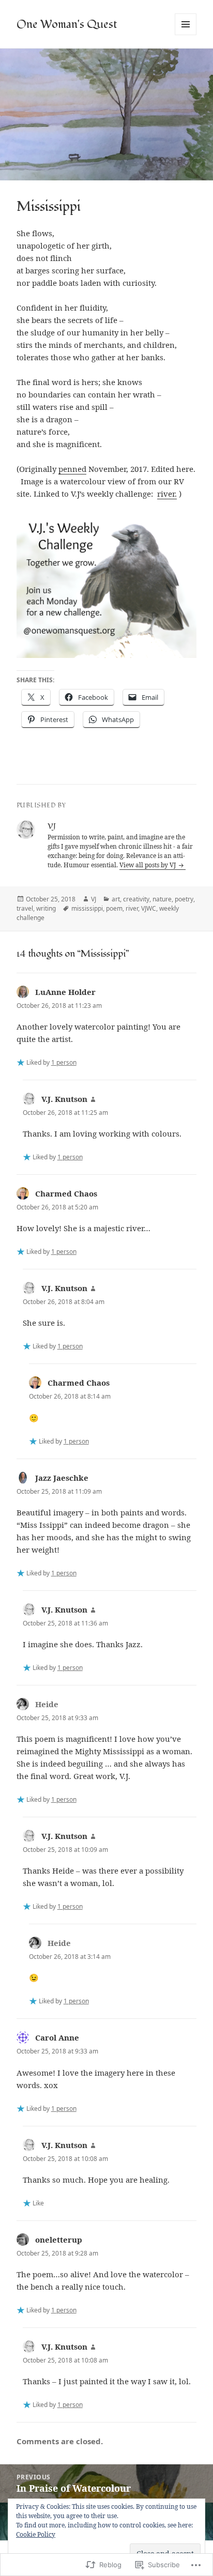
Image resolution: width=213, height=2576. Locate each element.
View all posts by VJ (148, 865)
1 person (64, 1062)
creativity (136, 899)
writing (46, 908)
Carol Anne (57, 2037)
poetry (184, 899)
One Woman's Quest (67, 24)
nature (162, 899)
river (132, 908)
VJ (94, 899)
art (116, 899)
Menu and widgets (186, 35)
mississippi (87, 908)
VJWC (149, 908)
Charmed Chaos (66, 1193)
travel (25, 908)
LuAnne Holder (65, 992)
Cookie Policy (36, 2534)
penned (72, 469)
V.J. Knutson (64, 1099)
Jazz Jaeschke (62, 1478)
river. (167, 494)
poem (114, 908)
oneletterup (59, 2240)
